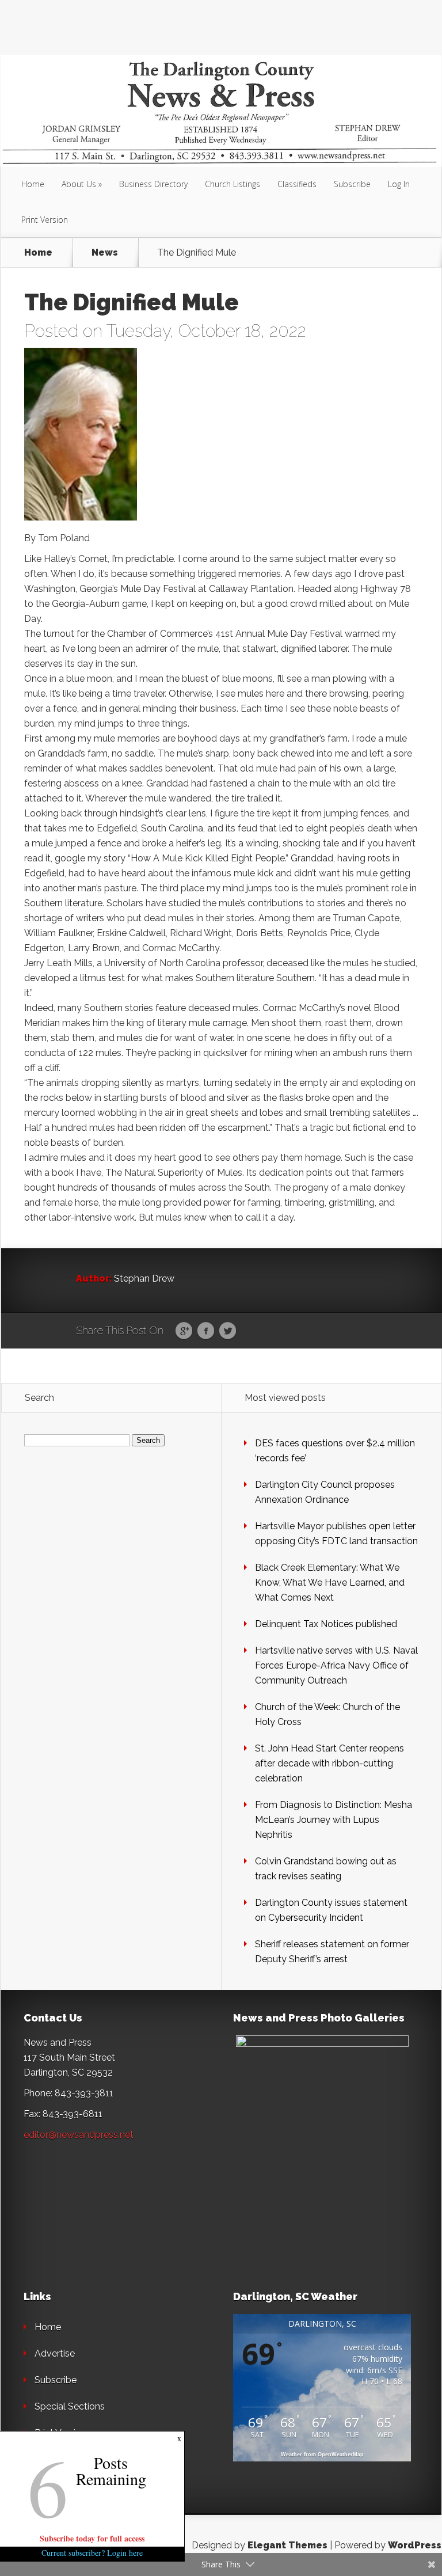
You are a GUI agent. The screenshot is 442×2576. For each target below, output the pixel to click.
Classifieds (297, 184)
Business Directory (153, 184)
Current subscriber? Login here (92, 2553)
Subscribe (352, 184)
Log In (399, 184)
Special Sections (70, 2406)
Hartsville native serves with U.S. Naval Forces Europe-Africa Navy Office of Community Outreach (336, 1665)
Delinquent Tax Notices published (326, 1624)
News (105, 253)
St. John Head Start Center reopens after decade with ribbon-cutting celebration (329, 1763)
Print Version (45, 220)
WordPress (415, 2545)
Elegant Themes (287, 2545)
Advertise (55, 2353)
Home (33, 184)
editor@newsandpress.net (79, 2135)
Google (184, 1331)
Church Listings (233, 184)
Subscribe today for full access (92, 2538)
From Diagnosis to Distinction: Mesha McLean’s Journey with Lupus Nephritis (334, 1820)
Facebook (206, 1331)
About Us (79, 184)
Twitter (228, 1331)
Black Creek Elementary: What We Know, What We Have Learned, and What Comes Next (330, 1583)
